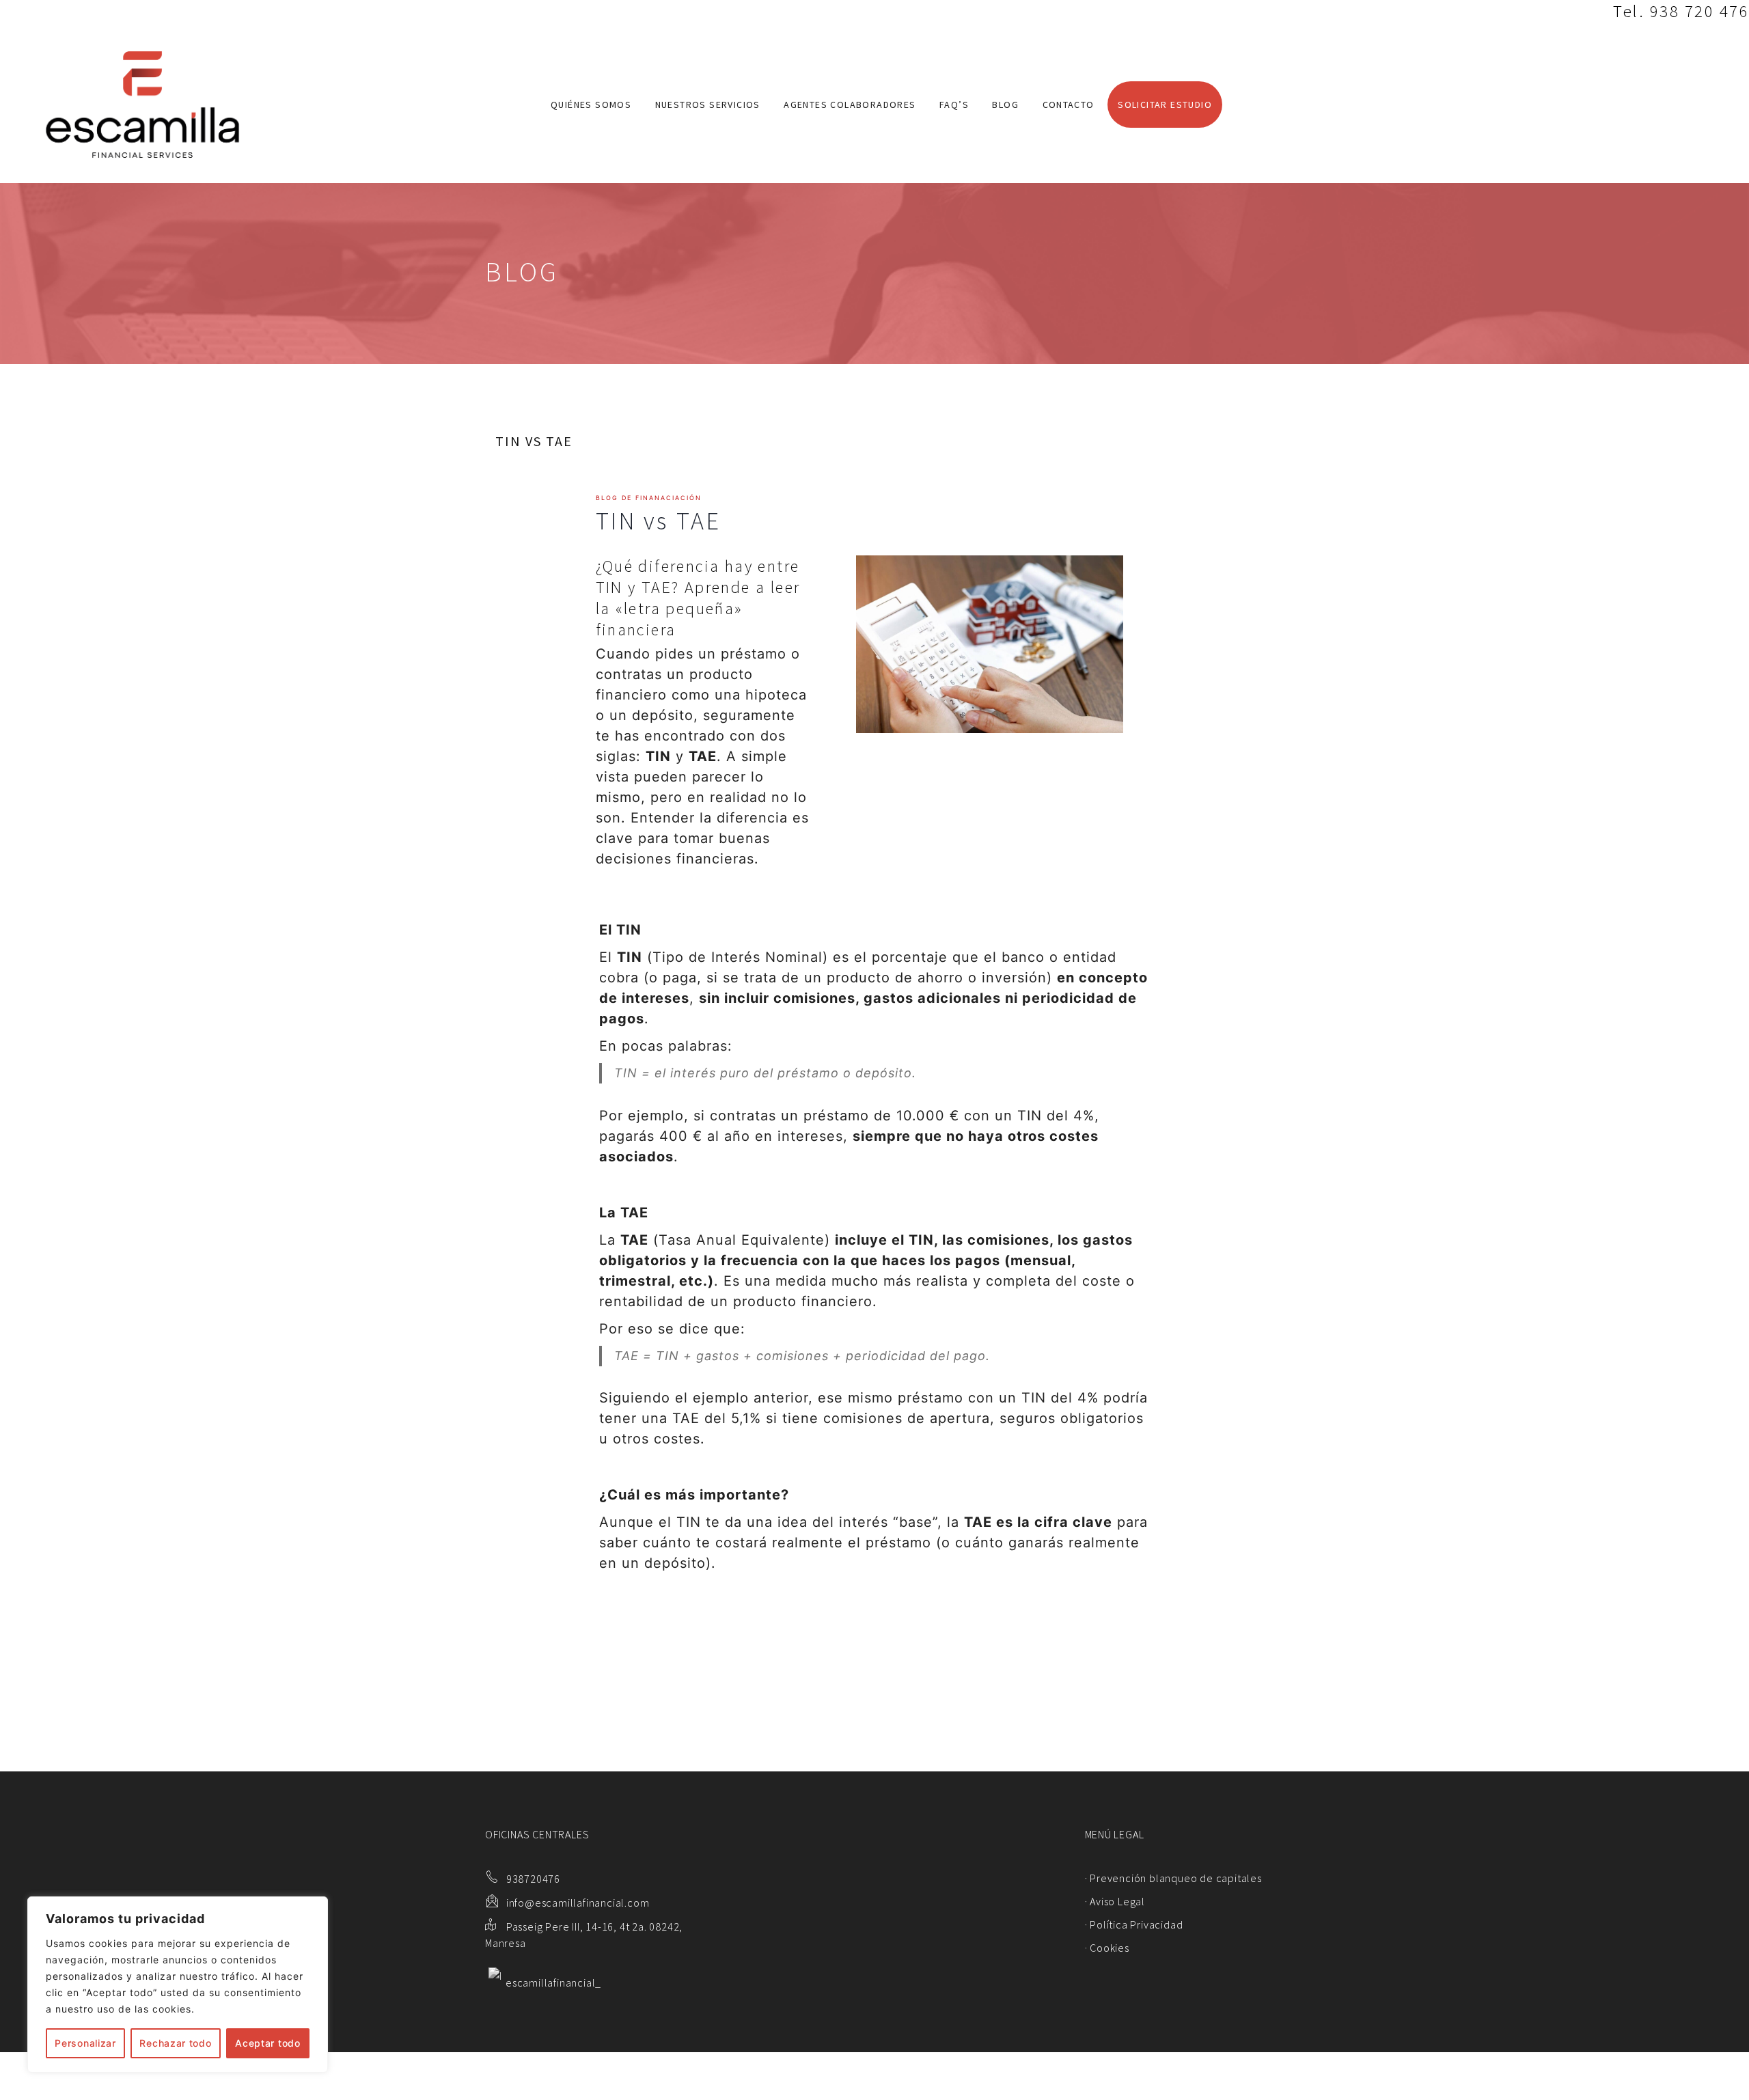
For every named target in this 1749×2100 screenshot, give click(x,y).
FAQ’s (954, 105)
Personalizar (85, 2043)
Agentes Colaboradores (850, 105)
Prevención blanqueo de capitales (1176, 1878)
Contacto (1069, 105)
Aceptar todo (267, 2043)
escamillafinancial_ (553, 1982)
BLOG (1005, 105)
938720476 (533, 1879)
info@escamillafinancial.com (578, 1903)
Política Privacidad (1136, 1924)
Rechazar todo (175, 2043)
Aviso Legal (1117, 1901)
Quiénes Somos (591, 105)
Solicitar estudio (1165, 105)
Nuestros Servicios (708, 105)
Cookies (1110, 1948)
